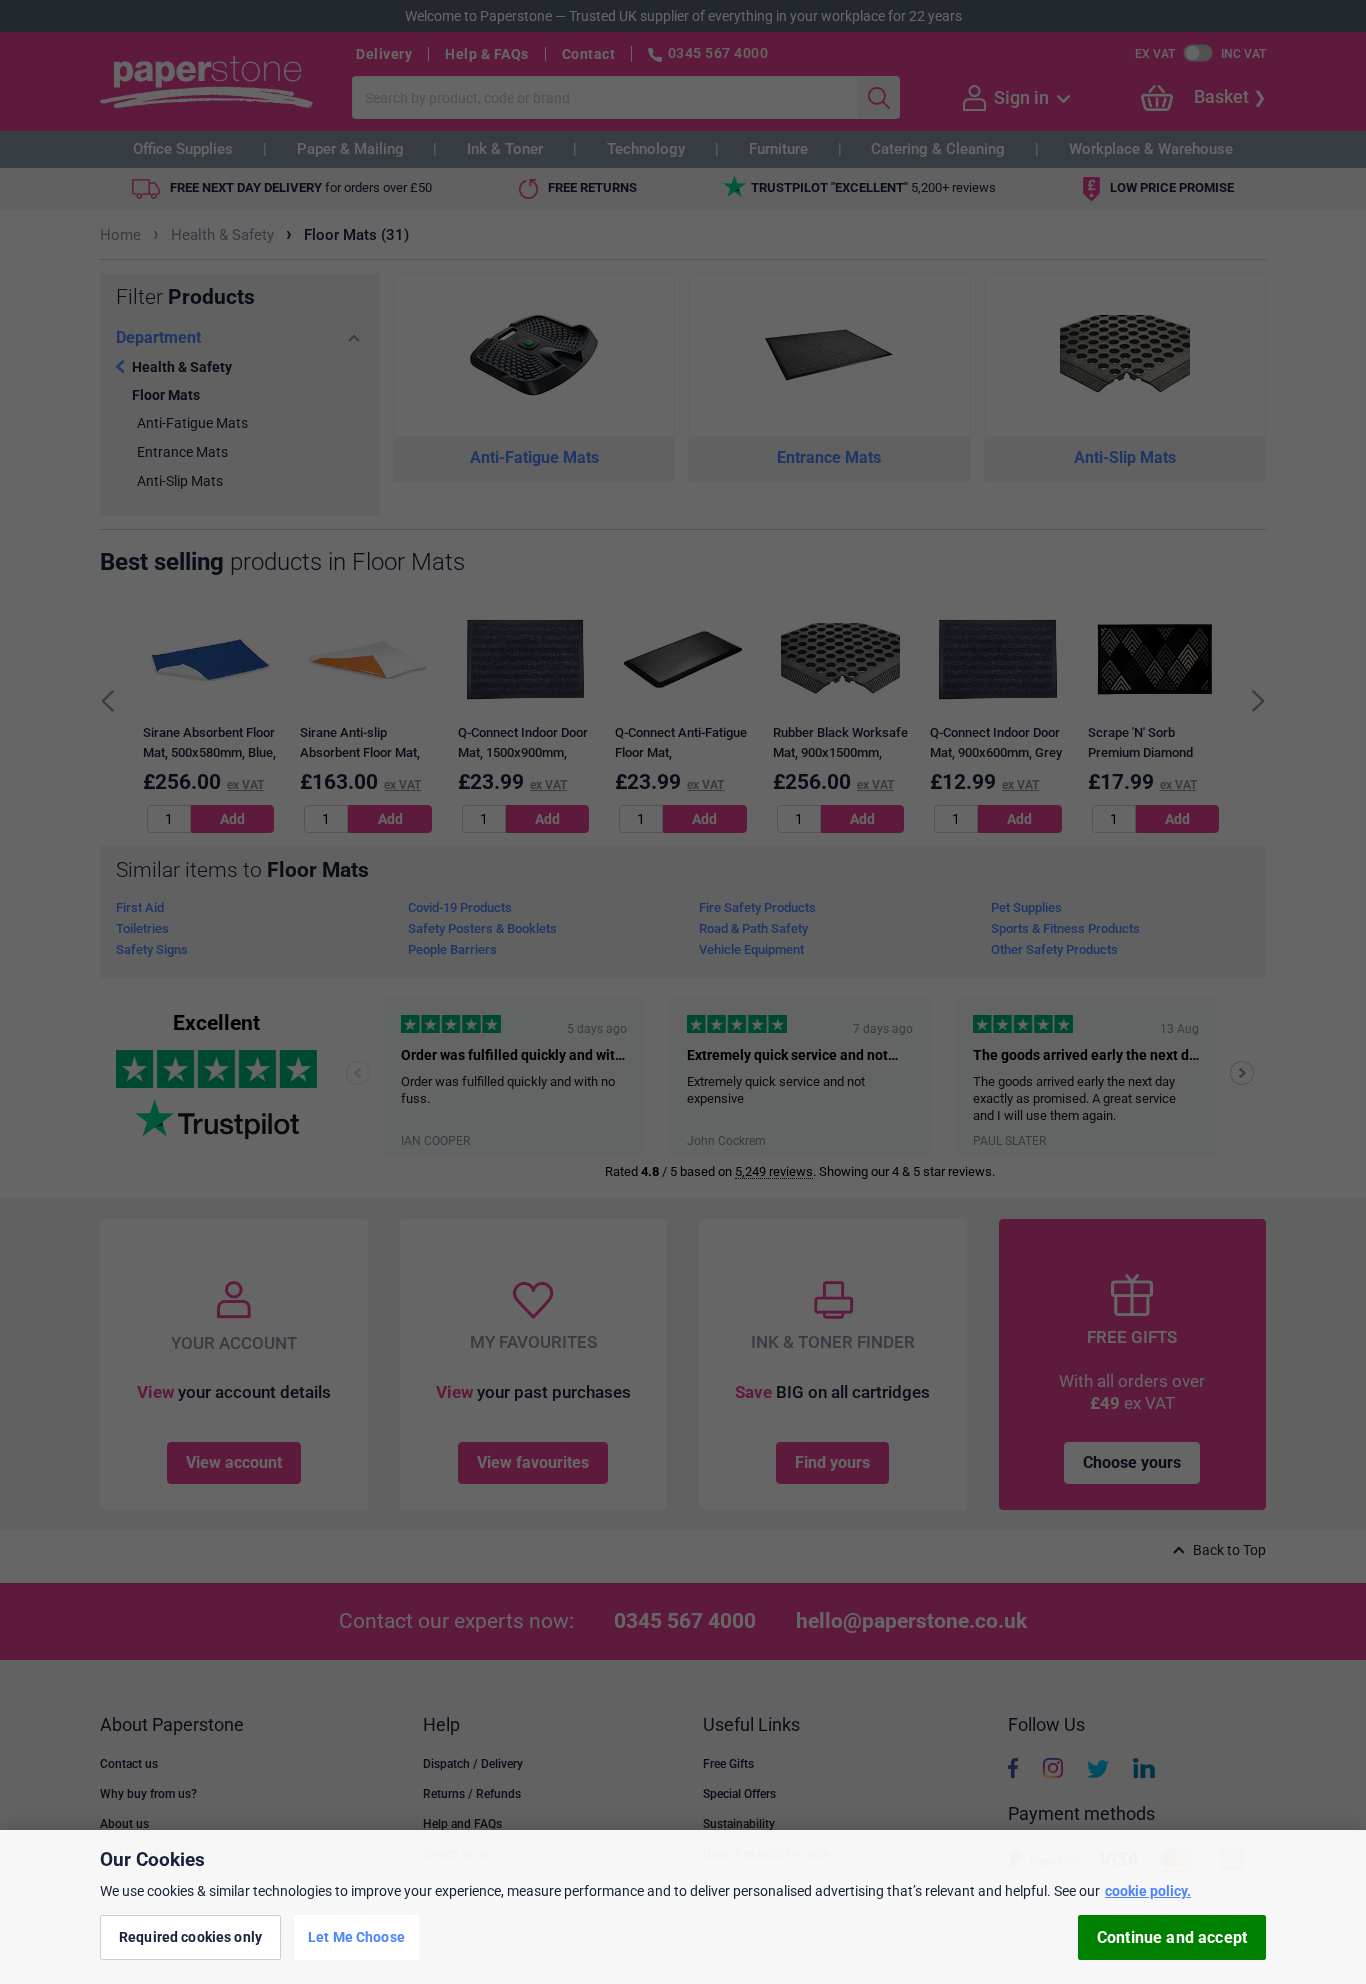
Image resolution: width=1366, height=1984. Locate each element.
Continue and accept (1172, 1937)
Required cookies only (190, 1937)
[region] (683, 1907)
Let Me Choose (356, 1937)
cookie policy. (1148, 1891)
